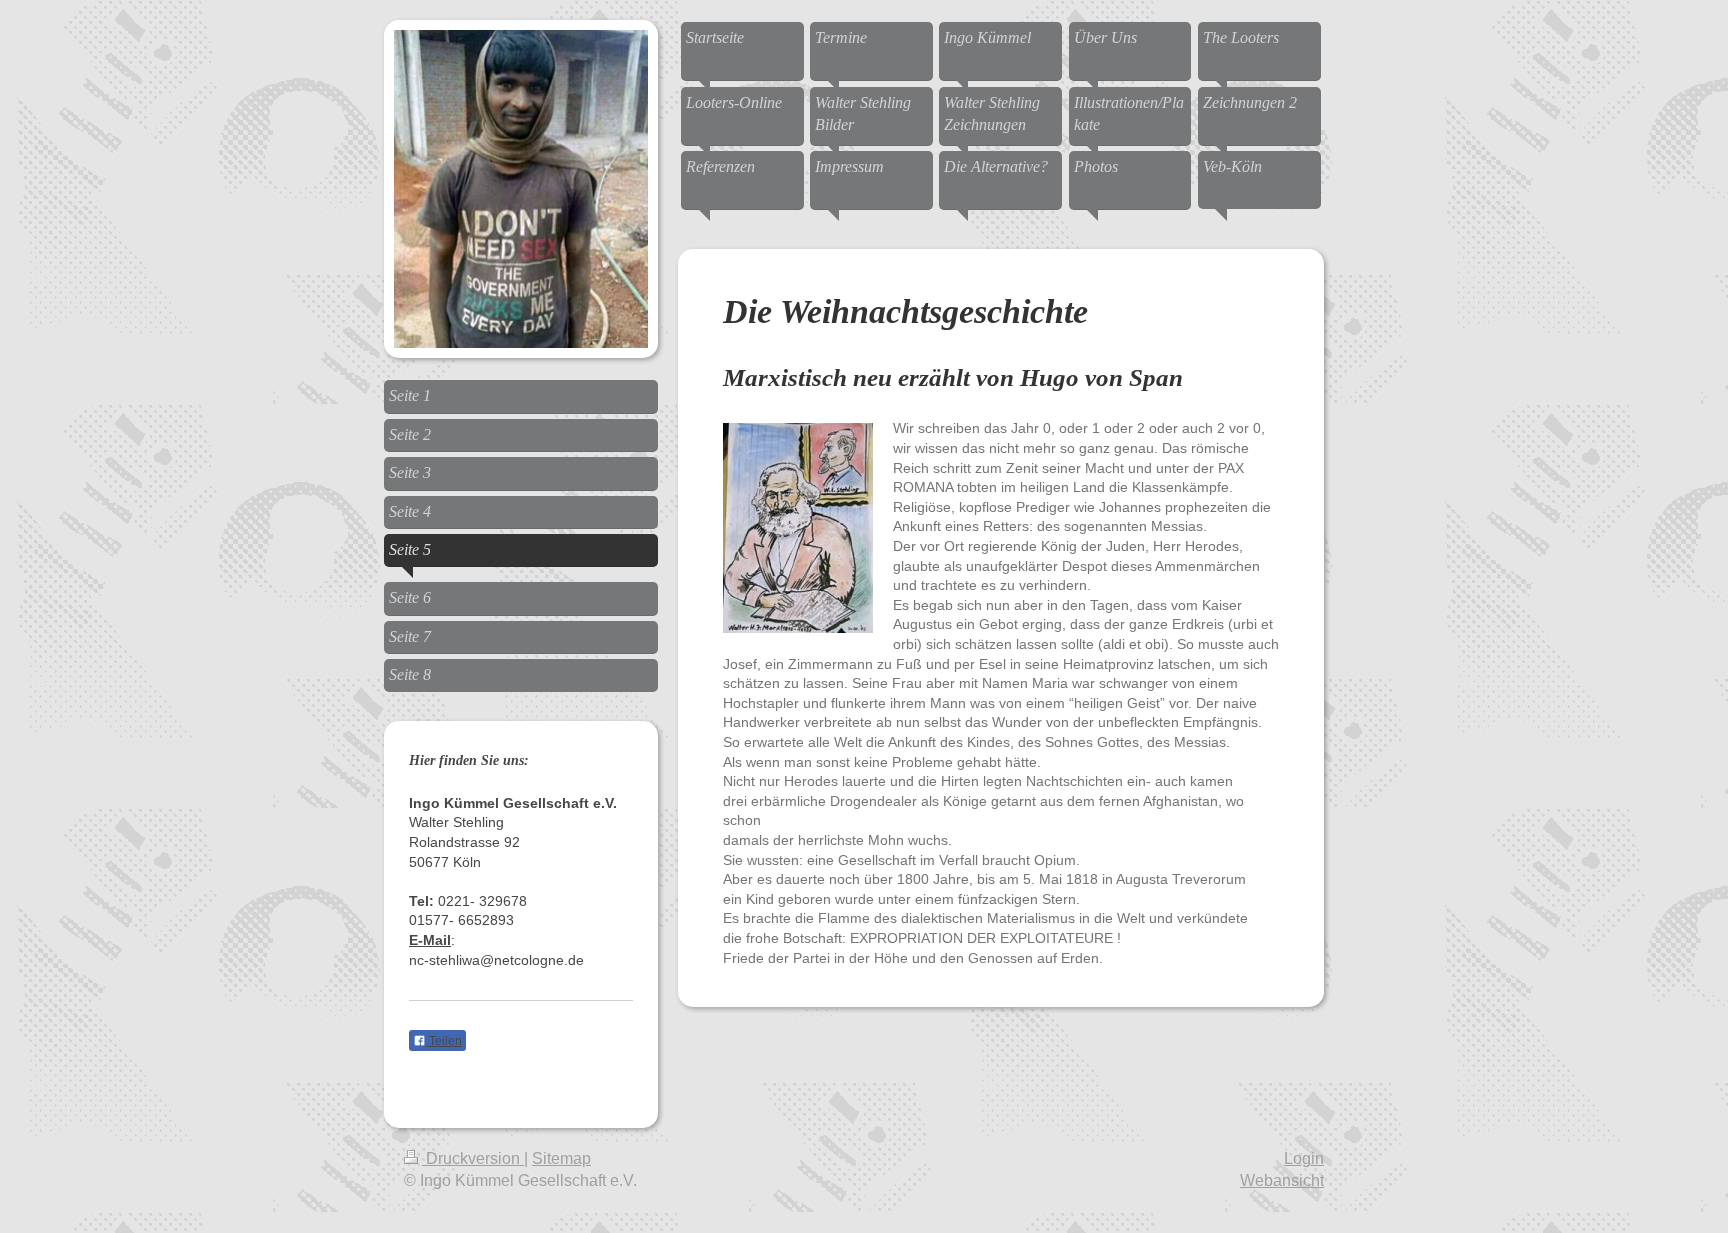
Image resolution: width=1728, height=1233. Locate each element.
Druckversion (473, 1158)
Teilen (444, 1041)
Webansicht (1282, 1180)
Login (1304, 1158)
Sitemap (561, 1158)
